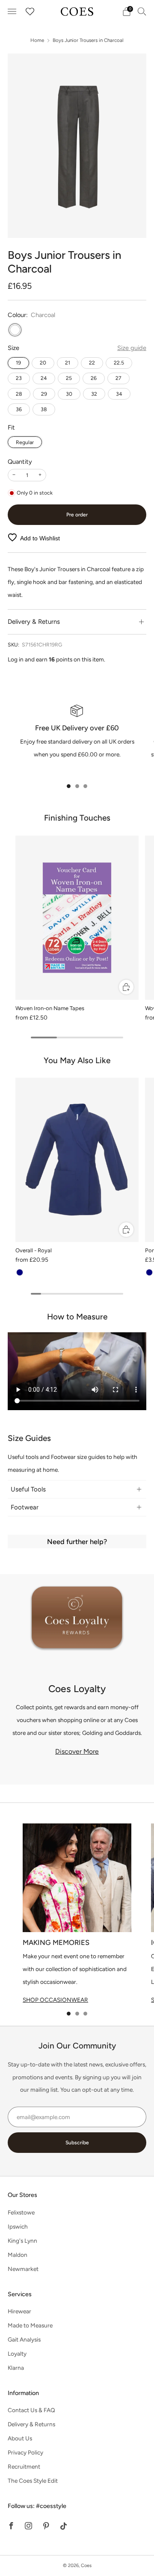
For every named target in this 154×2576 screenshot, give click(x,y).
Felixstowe (21, 2212)
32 (94, 394)
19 (18, 363)
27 (118, 378)
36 (19, 409)
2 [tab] (77, 786)
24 (44, 378)
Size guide (132, 348)
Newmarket (23, 2269)
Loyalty (17, 2354)
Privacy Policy (25, 2452)
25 (69, 378)
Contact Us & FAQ (31, 2410)
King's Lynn (22, 2241)
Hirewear (19, 2311)
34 (119, 394)
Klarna (16, 2368)
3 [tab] (85, 786)
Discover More (77, 1751)
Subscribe (77, 2143)
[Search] (142, 11)
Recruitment (24, 2466)
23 (19, 378)
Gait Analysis (24, 2339)
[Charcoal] (15, 330)
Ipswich (18, 2226)
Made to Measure (30, 2325)
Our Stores (22, 2195)
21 (68, 363)
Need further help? (77, 1541)
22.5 (119, 363)
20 (43, 363)
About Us (20, 2438)
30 (69, 394)
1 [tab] (69, 786)
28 (19, 394)
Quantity (20, 462)
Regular (25, 442)
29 (44, 394)
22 (92, 363)
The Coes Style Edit (33, 2481)
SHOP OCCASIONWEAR (55, 2000)
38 (44, 409)
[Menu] (12, 12)
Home (37, 40)
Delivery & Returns (31, 2424)
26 (94, 378)
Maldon (18, 2255)
